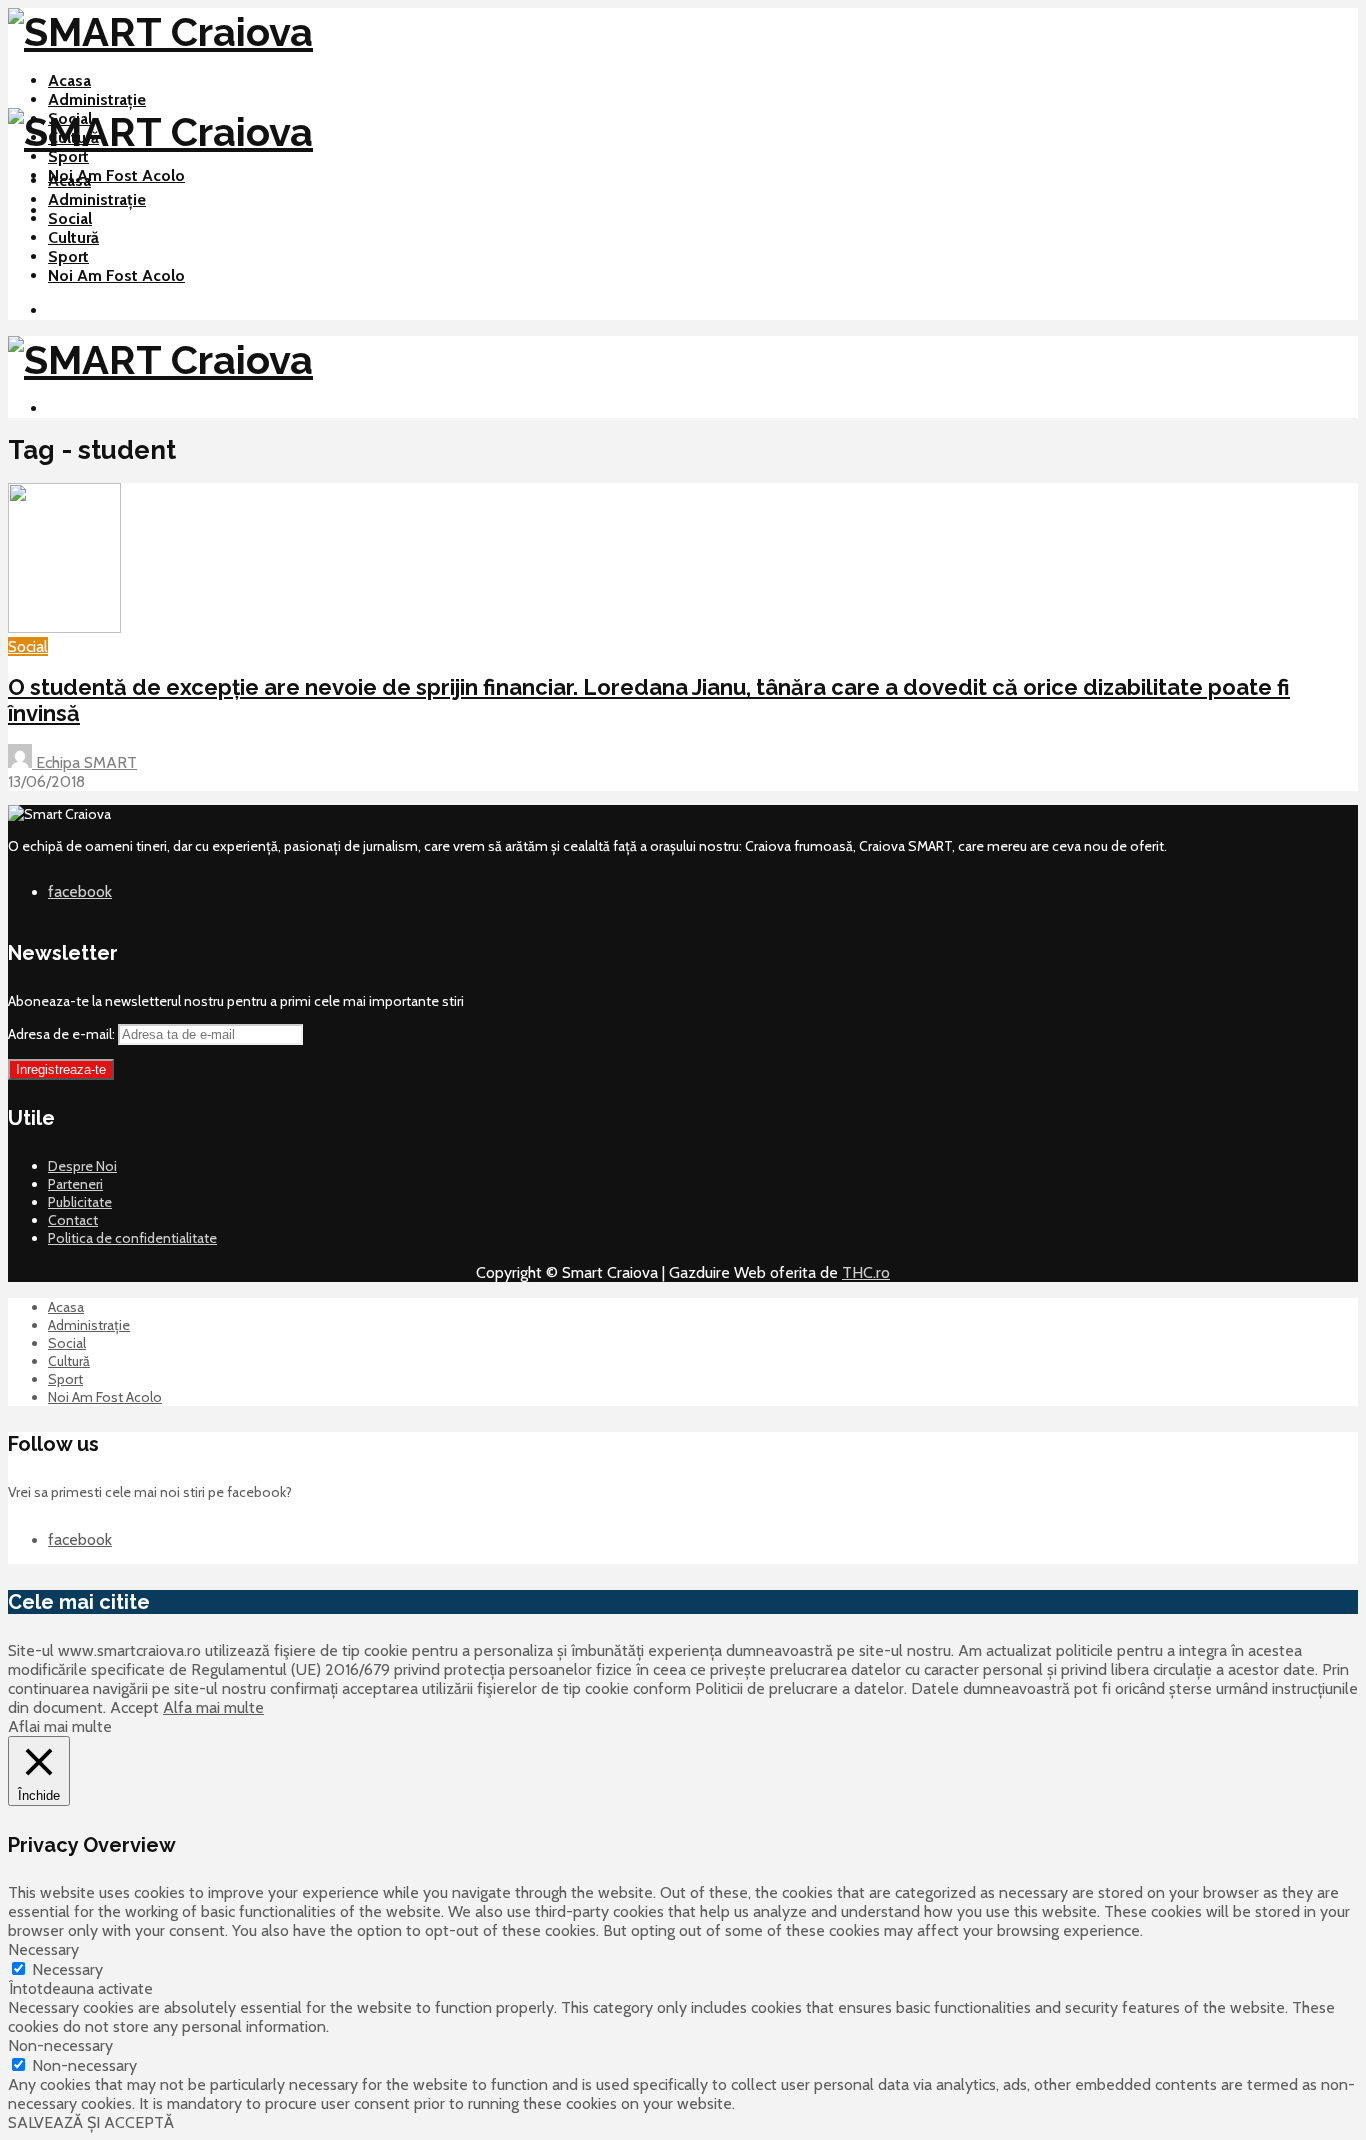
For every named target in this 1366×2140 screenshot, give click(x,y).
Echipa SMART (84, 762)
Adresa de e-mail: (63, 1034)
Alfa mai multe (213, 1707)
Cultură (73, 237)
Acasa (69, 80)
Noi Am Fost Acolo (116, 175)
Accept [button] (134, 1707)
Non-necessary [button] (60, 2045)
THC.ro (866, 1272)
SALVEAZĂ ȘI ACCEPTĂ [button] (91, 2122)
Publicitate (80, 1202)
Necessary (67, 1969)
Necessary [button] (43, 1949)
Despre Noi (82, 1166)
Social (70, 218)
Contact (73, 1220)
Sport (68, 156)
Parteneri (75, 1184)
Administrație (97, 99)
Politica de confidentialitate (132, 1238)
